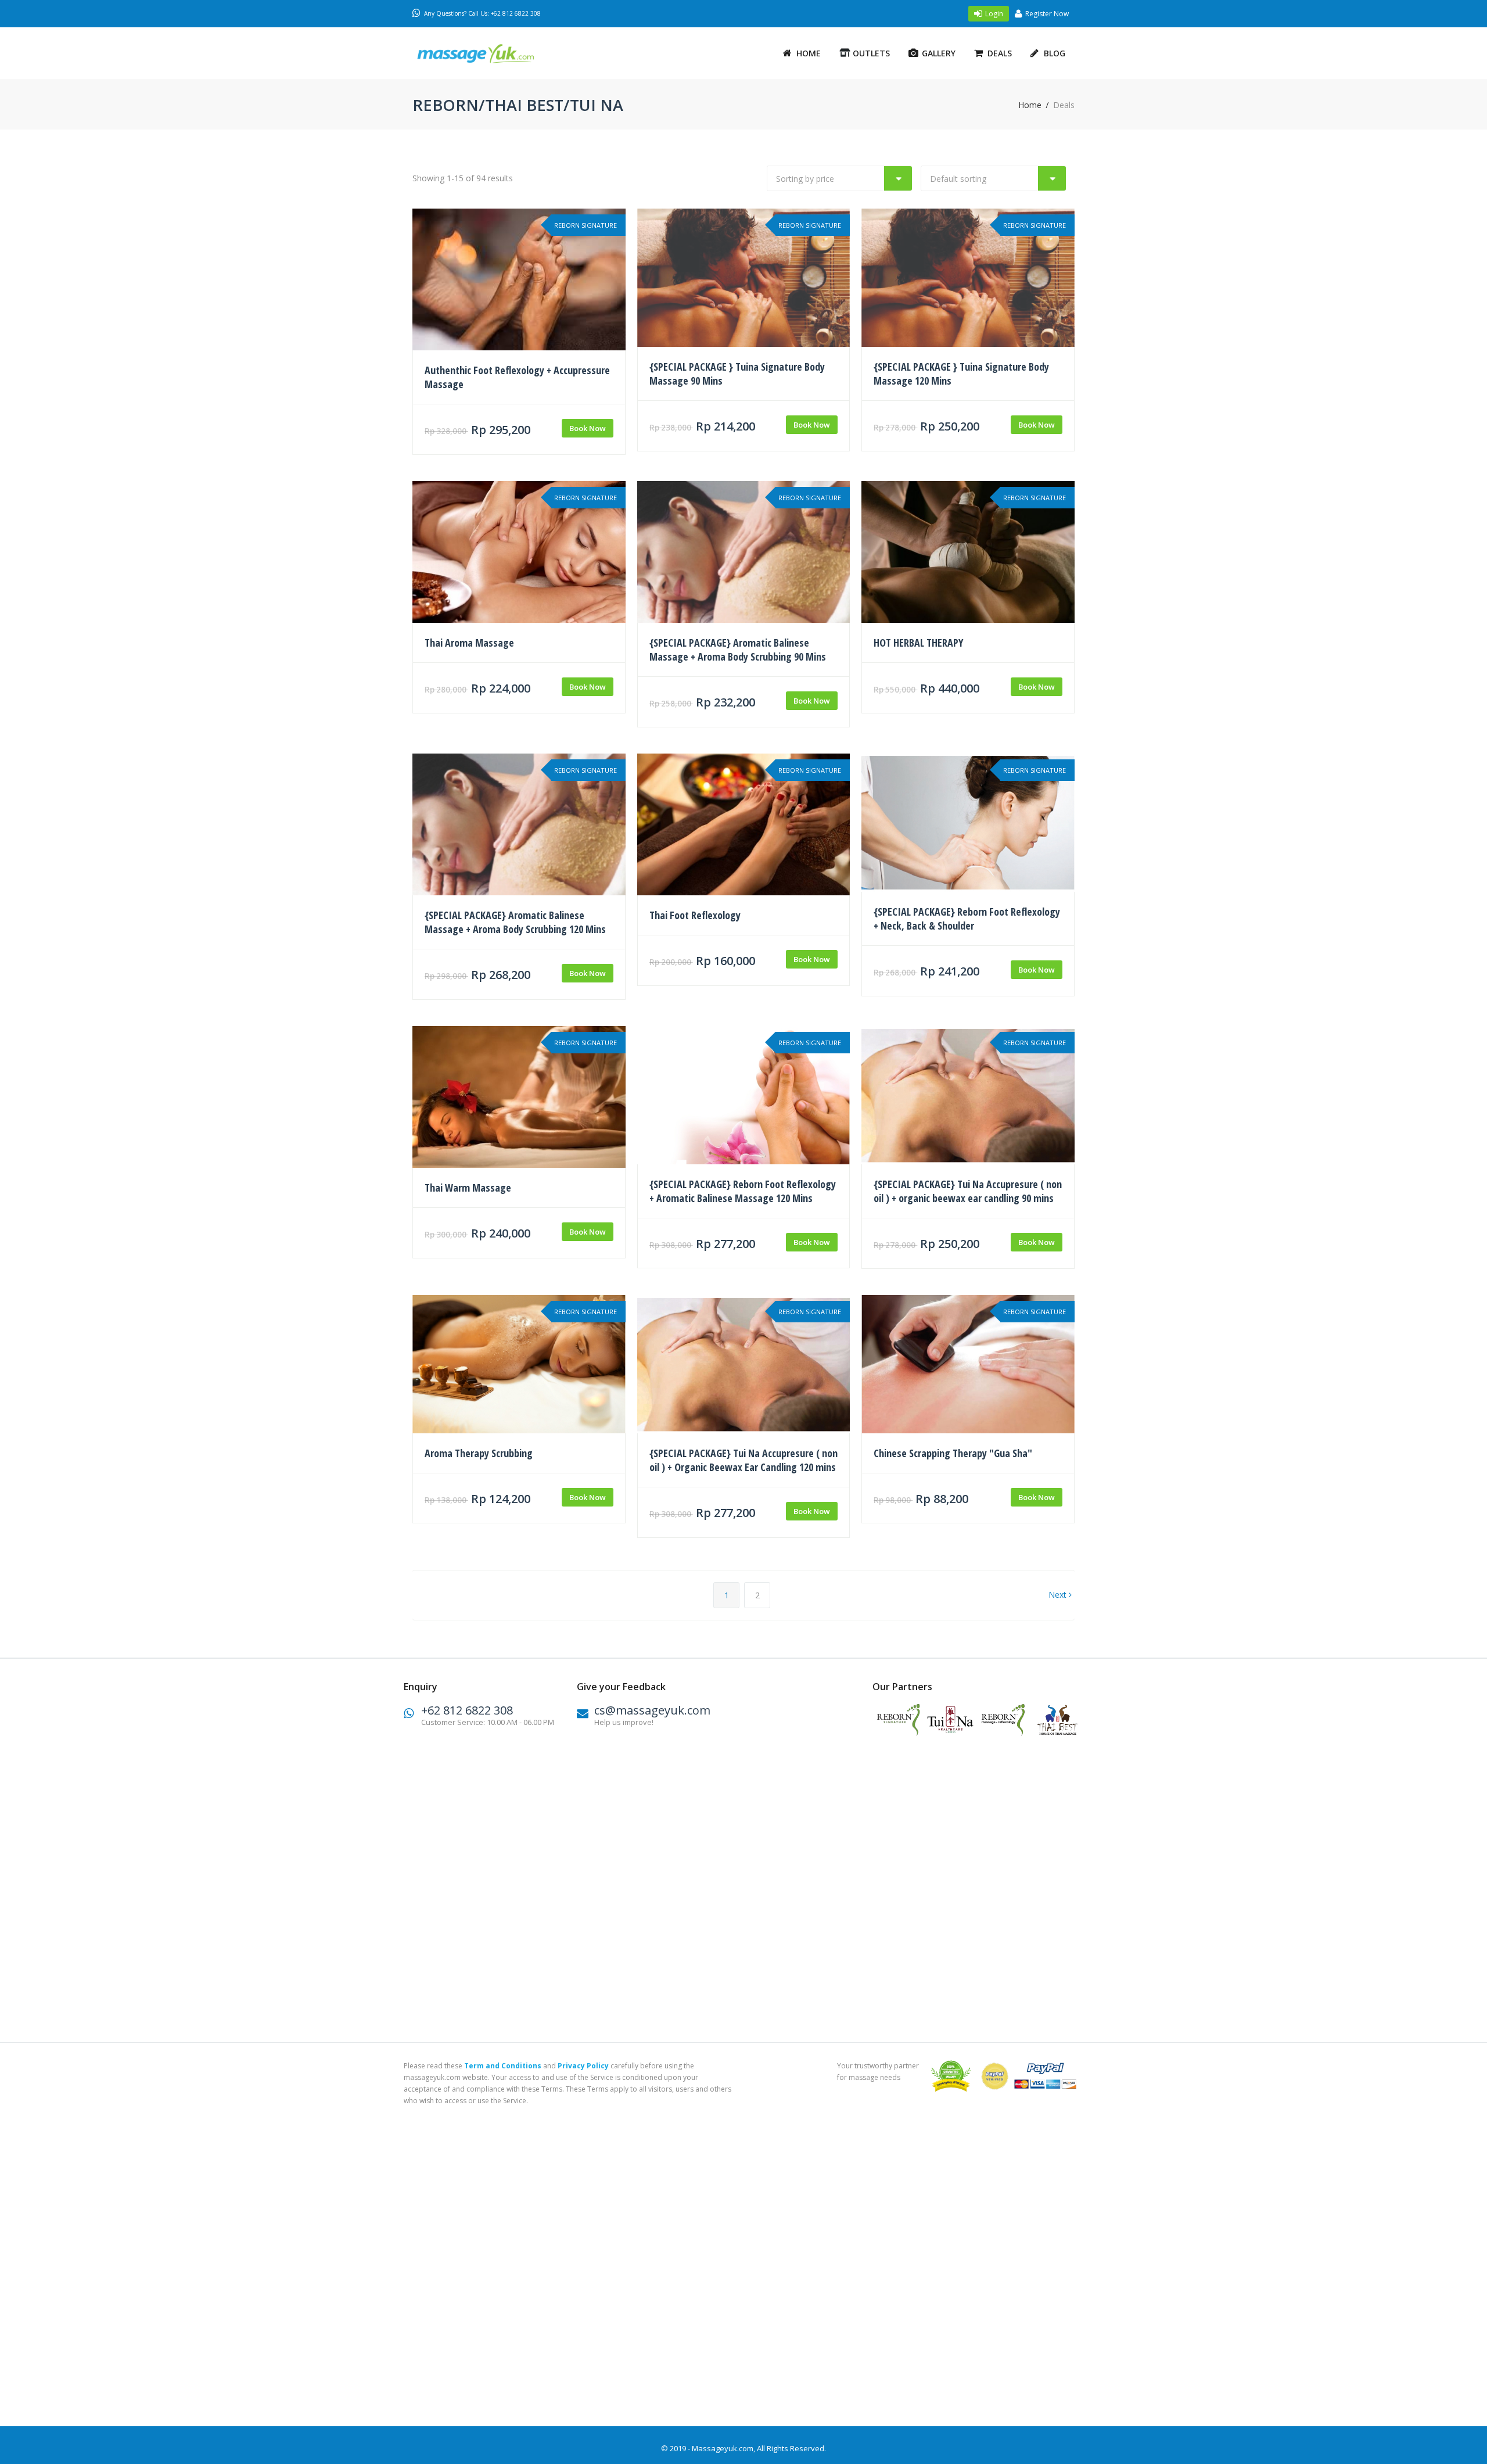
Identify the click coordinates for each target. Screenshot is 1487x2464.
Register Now (1047, 14)
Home (809, 53)
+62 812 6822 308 (467, 1710)
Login (994, 14)
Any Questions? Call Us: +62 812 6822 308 (482, 13)
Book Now (588, 428)
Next (1059, 1595)
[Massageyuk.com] (491, 54)
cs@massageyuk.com (652, 1710)
